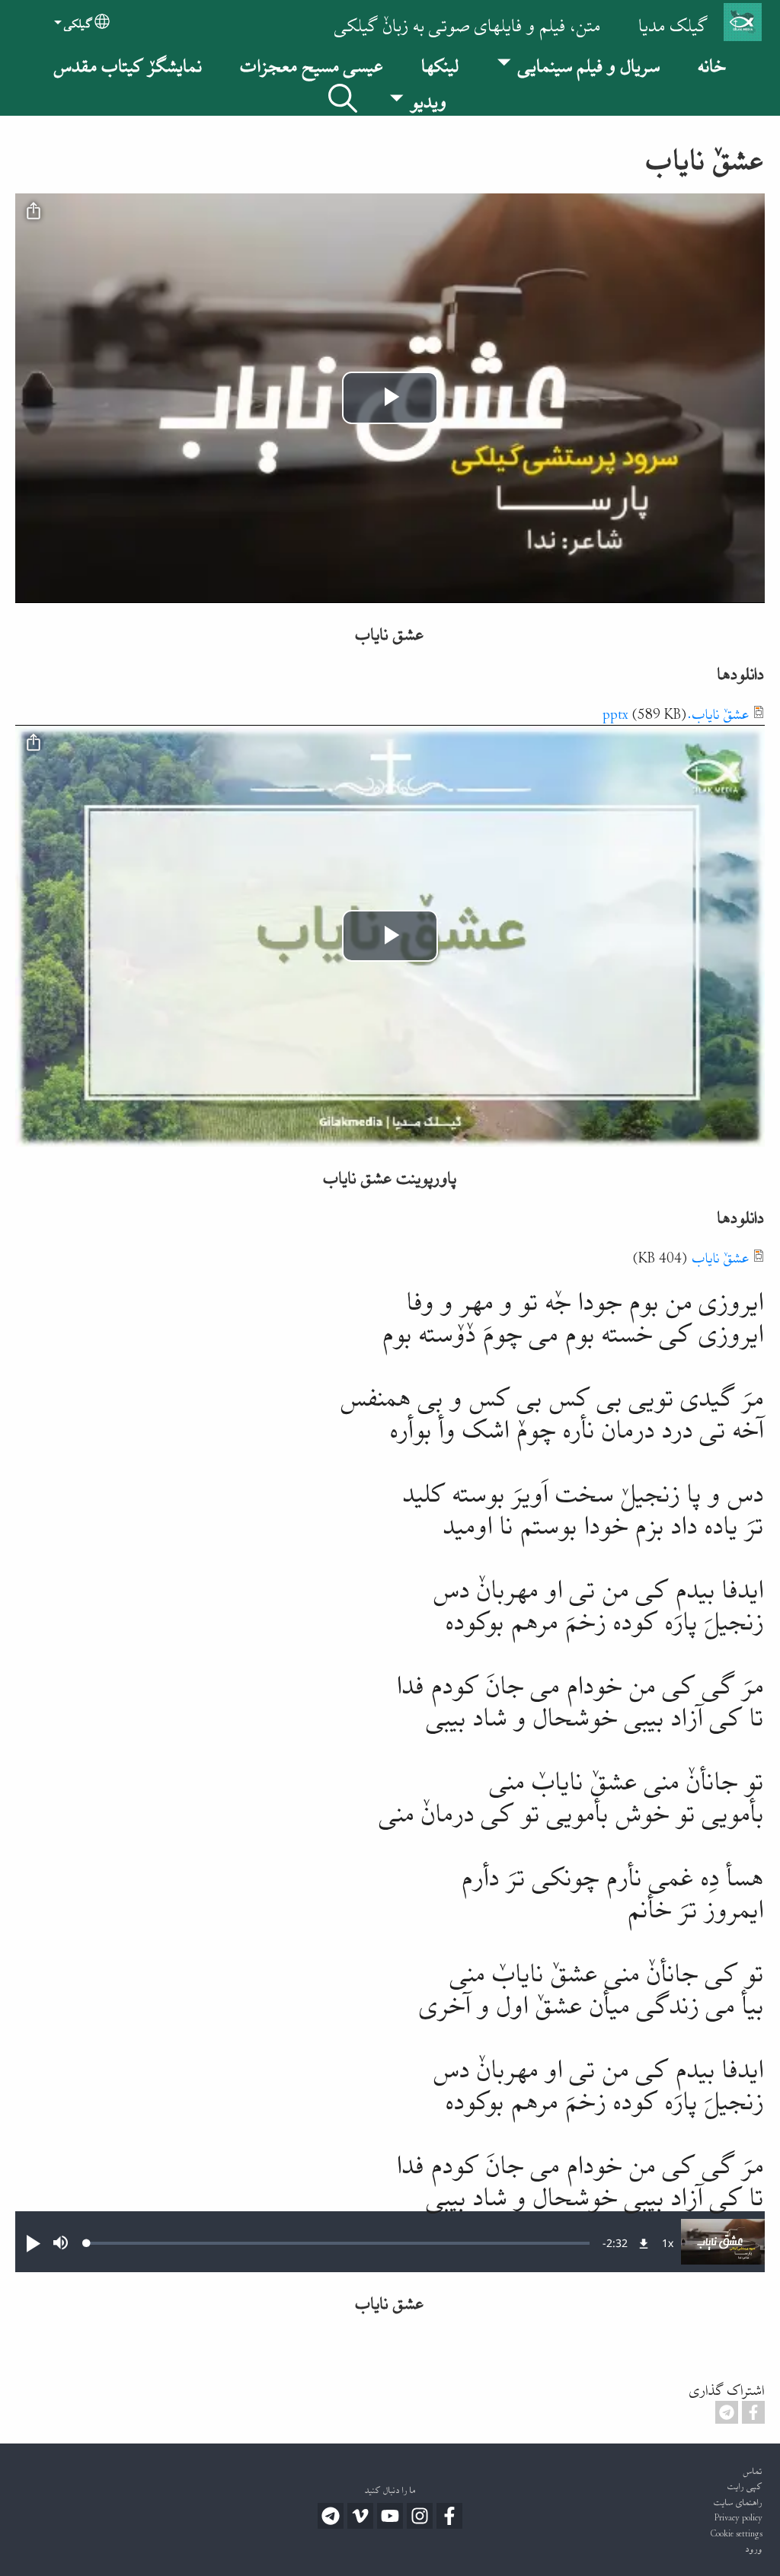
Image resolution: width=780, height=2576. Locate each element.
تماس (753, 2469)
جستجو (342, 98)
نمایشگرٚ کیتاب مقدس (128, 62)
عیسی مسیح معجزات (312, 62)
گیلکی (78, 22)
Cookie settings (737, 2531)
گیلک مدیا (674, 22)
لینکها (441, 62)
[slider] (338, 2243)
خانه (712, 62)
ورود (754, 2547)
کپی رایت (745, 2484)
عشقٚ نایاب (721, 1255)
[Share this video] (34, 212)
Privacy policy (738, 2515)
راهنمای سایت (738, 2500)
